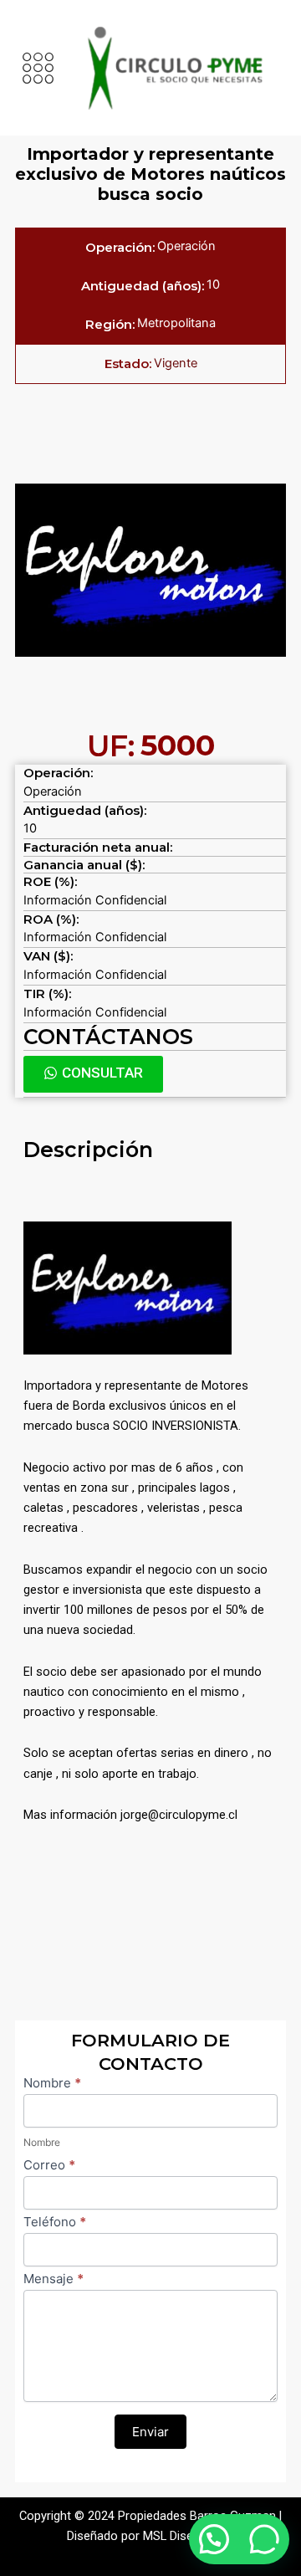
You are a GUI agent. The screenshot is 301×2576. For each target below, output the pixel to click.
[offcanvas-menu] (38, 68)
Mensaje (54, 2279)
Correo (49, 2165)
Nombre (52, 2083)
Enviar (150, 2432)
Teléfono (55, 2222)
